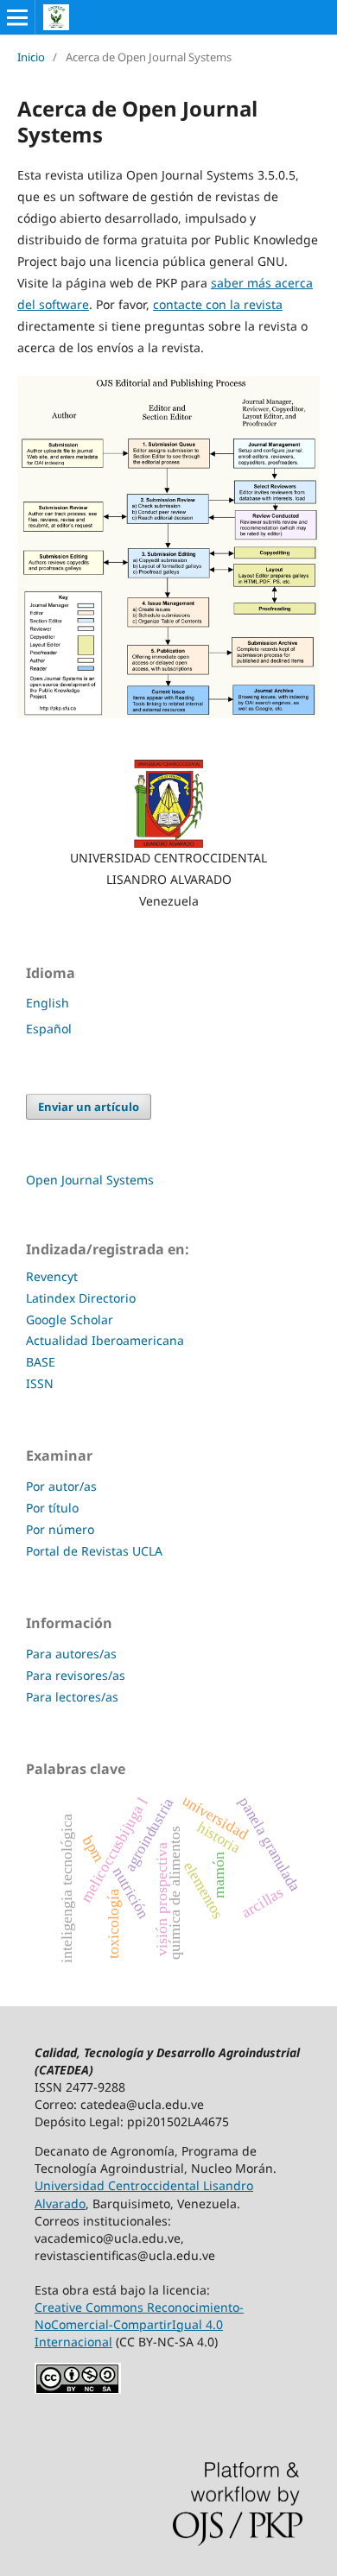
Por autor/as (61, 1486)
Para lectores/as (72, 1697)
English (48, 1003)
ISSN (40, 1383)
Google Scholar (70, 1320)
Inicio (31, 57)
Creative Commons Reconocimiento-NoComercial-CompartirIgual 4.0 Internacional (139, 2324)
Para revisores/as (76, 1675)
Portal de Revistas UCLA (94, 1551)
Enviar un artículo (89, 1107)
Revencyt (52, 1276)
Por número (60, 1529)
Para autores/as (71, 1654)
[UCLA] (168, 804)
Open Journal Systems (90, 1180)
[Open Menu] (17, 17)
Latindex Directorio (83, 1298)
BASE (41, 1362)
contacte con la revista (218, 304)
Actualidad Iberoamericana (105, 1340)
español (49, 1029)
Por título (52, 1508)
